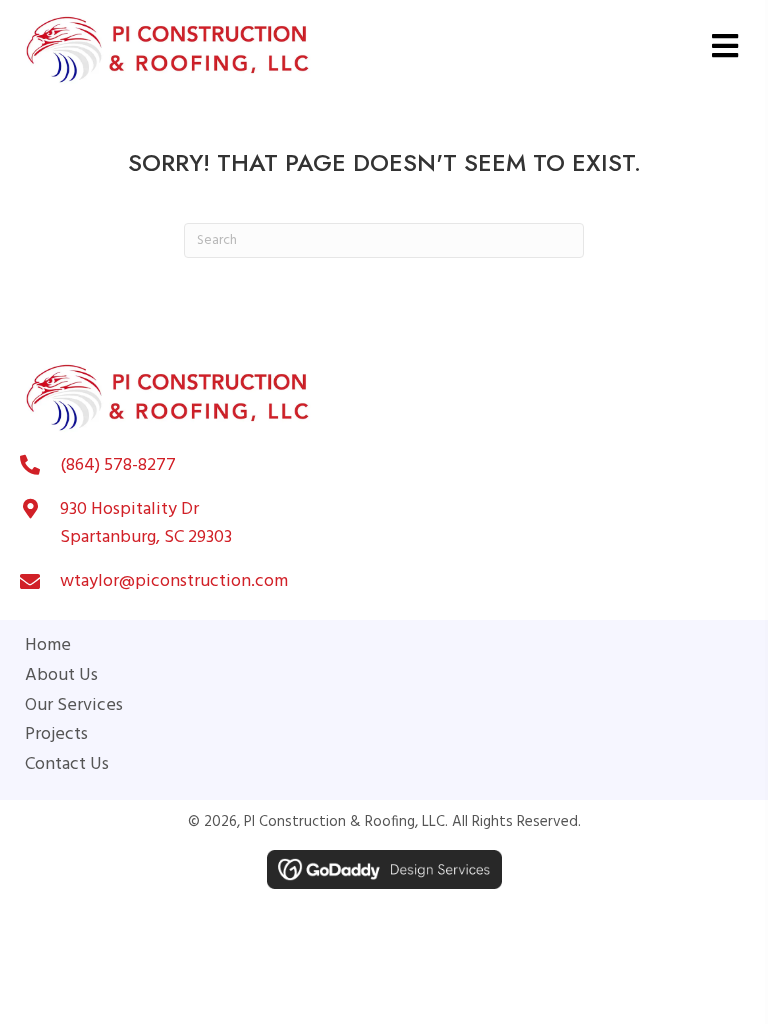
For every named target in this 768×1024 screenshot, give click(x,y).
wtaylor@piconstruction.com (174, 581)
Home (48, 646)
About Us (61, 676)
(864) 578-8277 (118, 465)
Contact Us (67, 765)
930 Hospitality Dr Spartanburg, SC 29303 (146, 524)
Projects (56, 735)
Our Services (74, 706)
